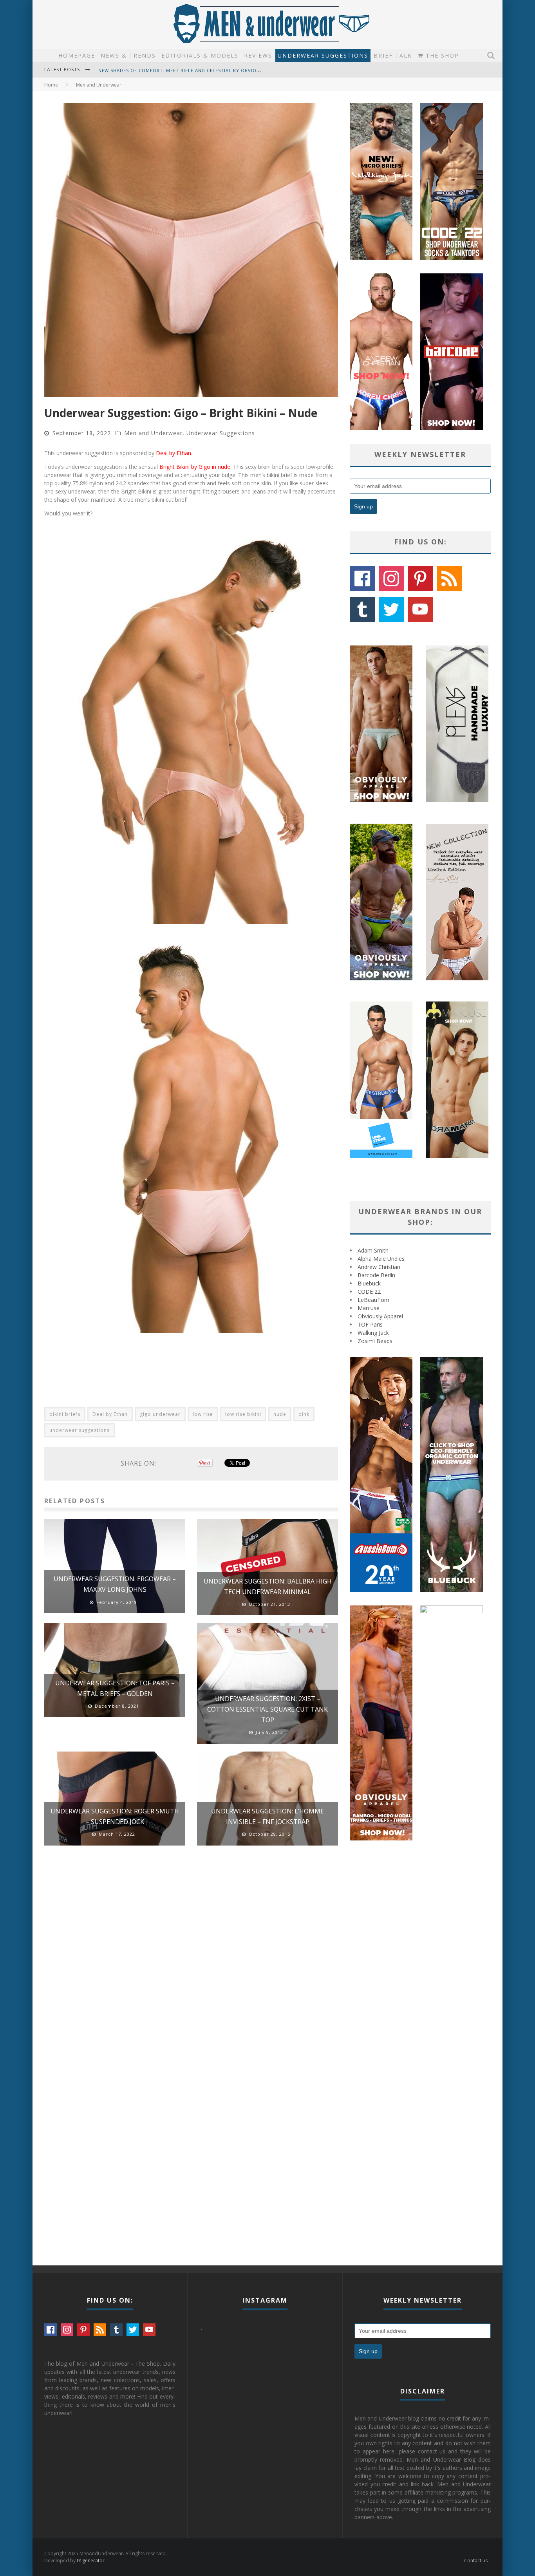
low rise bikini (243, 1414)
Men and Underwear (153, 433)
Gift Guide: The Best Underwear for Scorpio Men (164, 70)
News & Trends (128, 55)
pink (304, 1414)
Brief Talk (393, 55)
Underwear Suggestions (323, 55)
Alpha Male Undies (381, 1259)
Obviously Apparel (380, 1316)
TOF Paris (370, 1324)
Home (51, 85)
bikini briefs (65, 1414)
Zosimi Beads (375, 1341)
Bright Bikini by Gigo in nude (195, 467)
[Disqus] (191, 1963)
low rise (203, 1414)
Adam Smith (373, 1250)
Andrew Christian (379, 1267)
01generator (91, 2561)
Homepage (77, 55)
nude (280, 1414)
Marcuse (369, 1308)
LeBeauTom (373, 1300)
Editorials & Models (200, 55)
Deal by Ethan (174, 453)
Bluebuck (369, 1283)
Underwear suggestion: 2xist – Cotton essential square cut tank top (267, 1709)
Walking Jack (373, 1333)
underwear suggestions (80, 1430)
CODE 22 (369, 1292)
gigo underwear (160, 1414)
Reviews (258, 55)
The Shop (441, 55)
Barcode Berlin (376, 1275)
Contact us (476, 2561)
